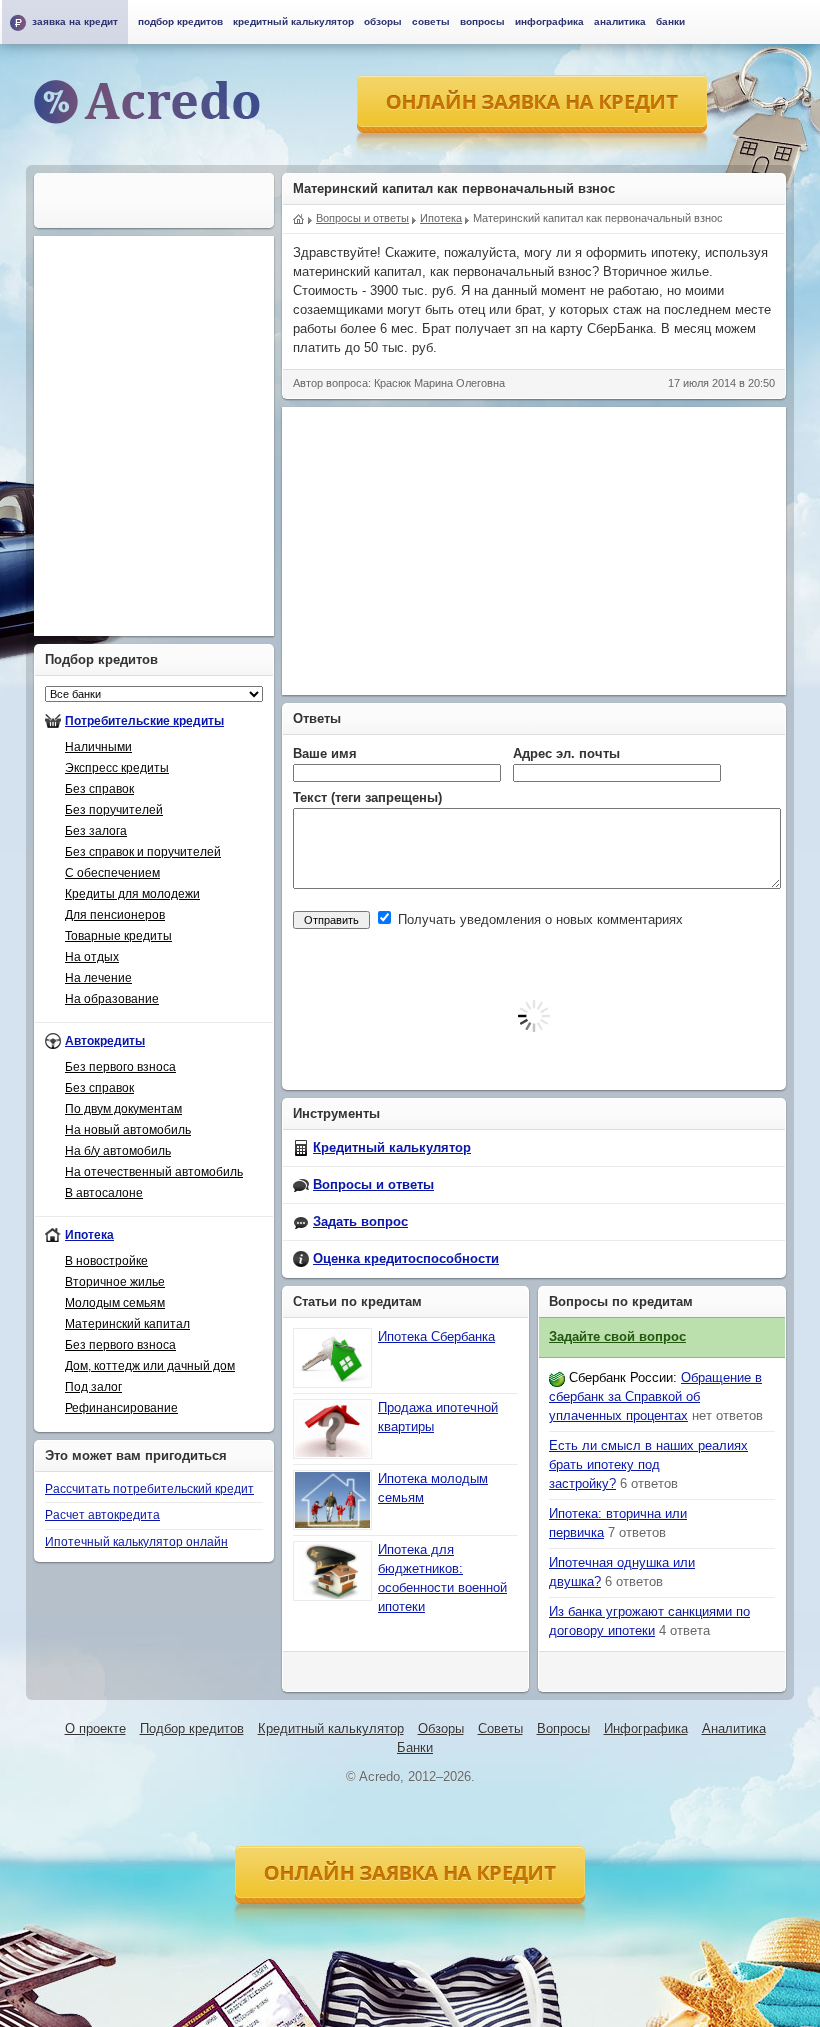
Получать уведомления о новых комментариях (538, 920)
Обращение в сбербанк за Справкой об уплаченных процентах (655, 1397)
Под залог (93, 1387)
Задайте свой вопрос (617, 1337)
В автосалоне (104, 1193)
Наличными (98, 747)
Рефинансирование (121, 1408)
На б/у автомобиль (118, 1151)
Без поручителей (114, 810)
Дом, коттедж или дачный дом (150, 1366)
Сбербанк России (621, 1378)
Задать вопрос (360, 1222)
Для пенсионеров (115, 915)
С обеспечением (112, 873)
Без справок (99, 789)
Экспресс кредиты (117, 768)
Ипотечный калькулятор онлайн (136, 1542)
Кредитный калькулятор (392, 1148)
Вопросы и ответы (373, 1185)
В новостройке (106, 1261)
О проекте (95, 1729)
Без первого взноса (120, 1067)
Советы (431, 21)
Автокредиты (105, 1041)
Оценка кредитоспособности (406, 1259)
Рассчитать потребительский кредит (149, 1489)
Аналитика (620, 21)
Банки (670, 21)
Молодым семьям (115, 1303)
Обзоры (383, 21)
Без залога (96, 831)
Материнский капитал (127, 1324)
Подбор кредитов (180, 21)
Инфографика (549, 21)
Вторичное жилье (115, 1282)
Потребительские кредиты (144, 721)
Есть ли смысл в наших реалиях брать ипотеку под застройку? (648, 1465)
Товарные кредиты (118, 936)
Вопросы (482, 21)
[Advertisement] (551, 548)
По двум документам (123, 1109)
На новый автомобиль (128, 1130)
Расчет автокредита (102, 1515)
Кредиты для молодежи (132, 894)
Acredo (299, 217)
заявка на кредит (75, 21)
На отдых (92, 957)
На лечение (98, 978)
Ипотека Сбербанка (436, 1337)
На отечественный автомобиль (154, 1172)
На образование (112, 999)
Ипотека (89, 1235)
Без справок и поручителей (143, 852)
